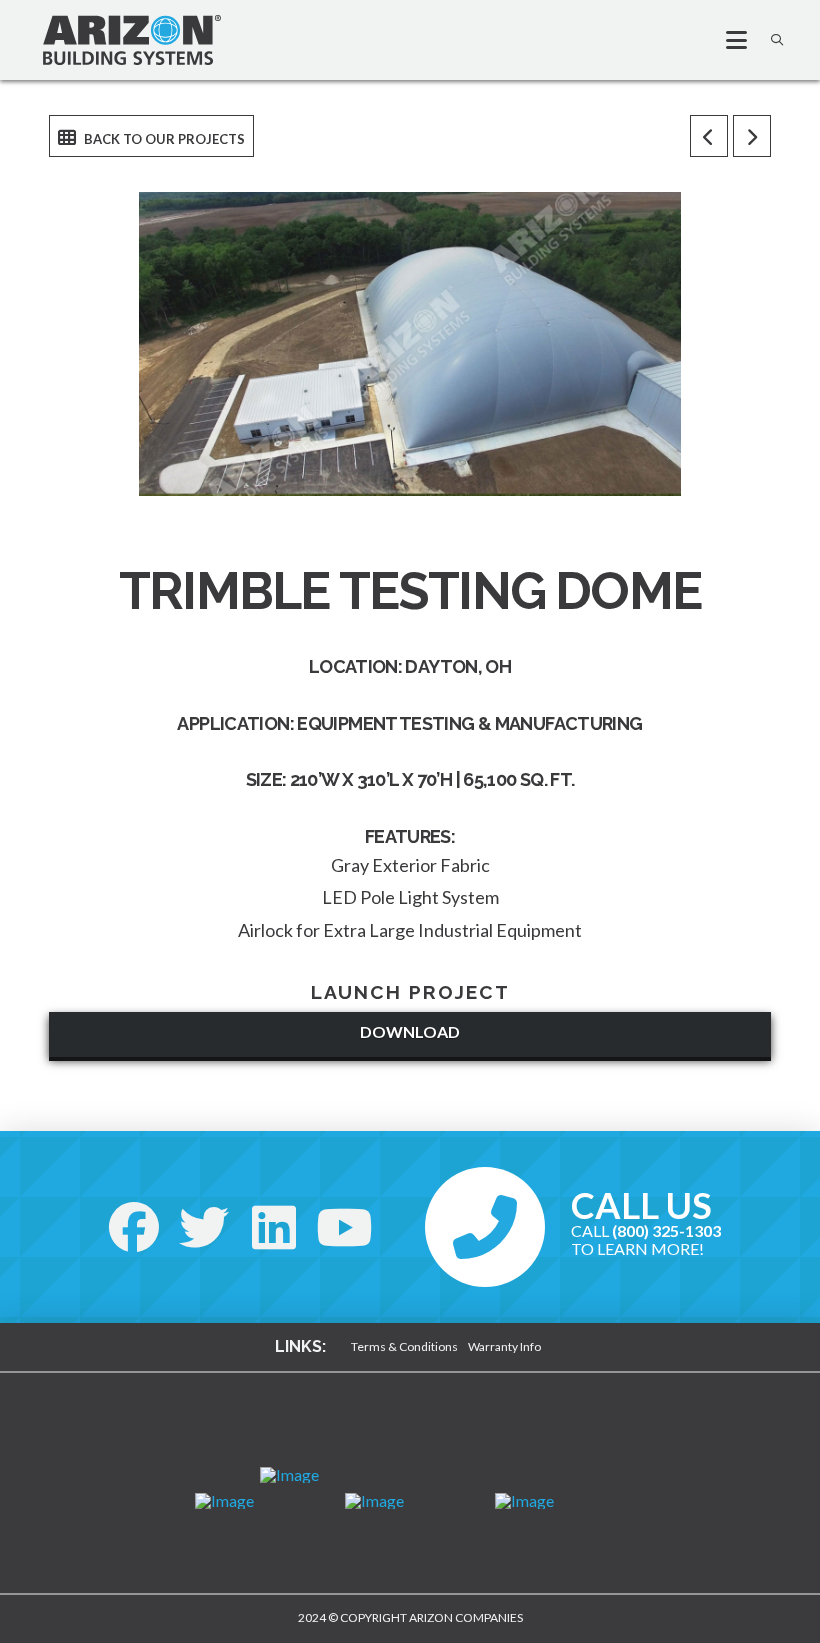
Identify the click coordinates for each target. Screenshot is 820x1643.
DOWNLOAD (410, 1031)
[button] (728, 40)
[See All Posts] (151, 136)
